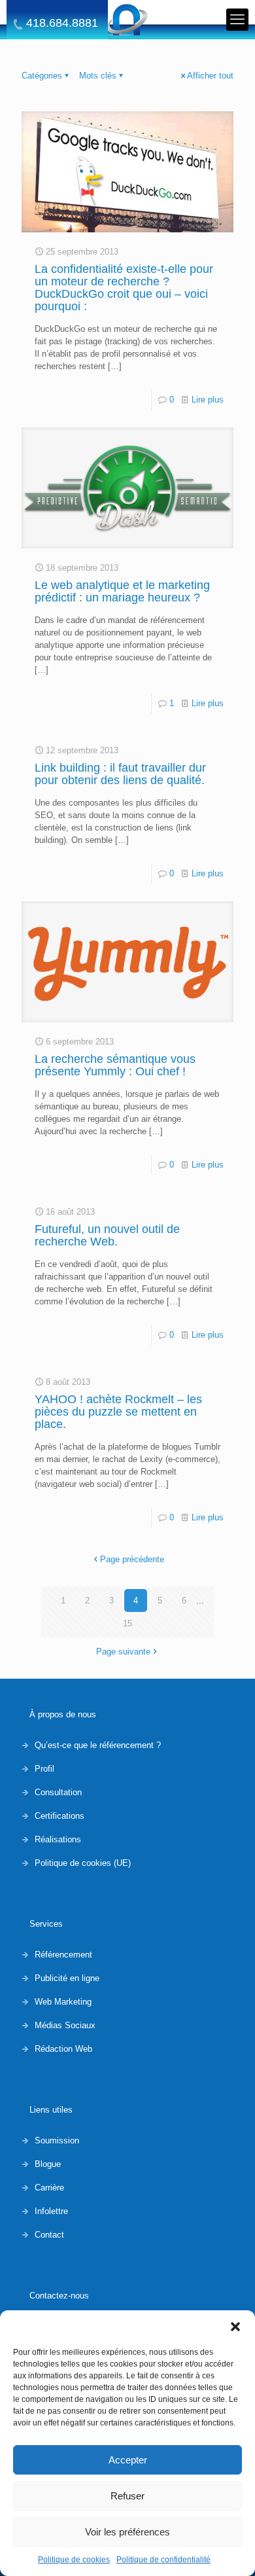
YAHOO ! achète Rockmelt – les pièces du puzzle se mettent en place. (118, 1412)
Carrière (49, 2188)
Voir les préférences (127, 2532)
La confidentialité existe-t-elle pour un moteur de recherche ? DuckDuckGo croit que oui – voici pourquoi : (124, 288)
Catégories (42, 76)
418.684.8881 (62, 23)
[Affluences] (127, 20)
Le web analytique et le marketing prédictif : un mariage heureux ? (122, 591)
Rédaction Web (63, 2049)
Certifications (59, 1816)
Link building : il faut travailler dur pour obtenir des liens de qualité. (120, 774)
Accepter (128, 2460)
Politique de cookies (74, 2560)
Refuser (127, 2496)
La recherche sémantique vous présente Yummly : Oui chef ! (115, 1065)
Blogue (48, 2164)
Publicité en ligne (67, 1978)
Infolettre (51, 2211)
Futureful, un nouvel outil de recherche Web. (107, 1235)
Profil (44, 1769)
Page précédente (132, 1559)
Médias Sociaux (65, 2025)
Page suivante (123, 1652)
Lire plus (208, 400)
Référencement (63, 1955)
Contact (49, 2235)
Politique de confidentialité (163, 2560)
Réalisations (58, 1839)
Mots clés (98, 76)
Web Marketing (63, 2002)
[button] (235, 2327)
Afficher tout (210, 76)
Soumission (57, 2140)
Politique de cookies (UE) (83, 1863)
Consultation (58, 1792)
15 (127, 1623)
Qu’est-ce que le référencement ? (98, 1745)
